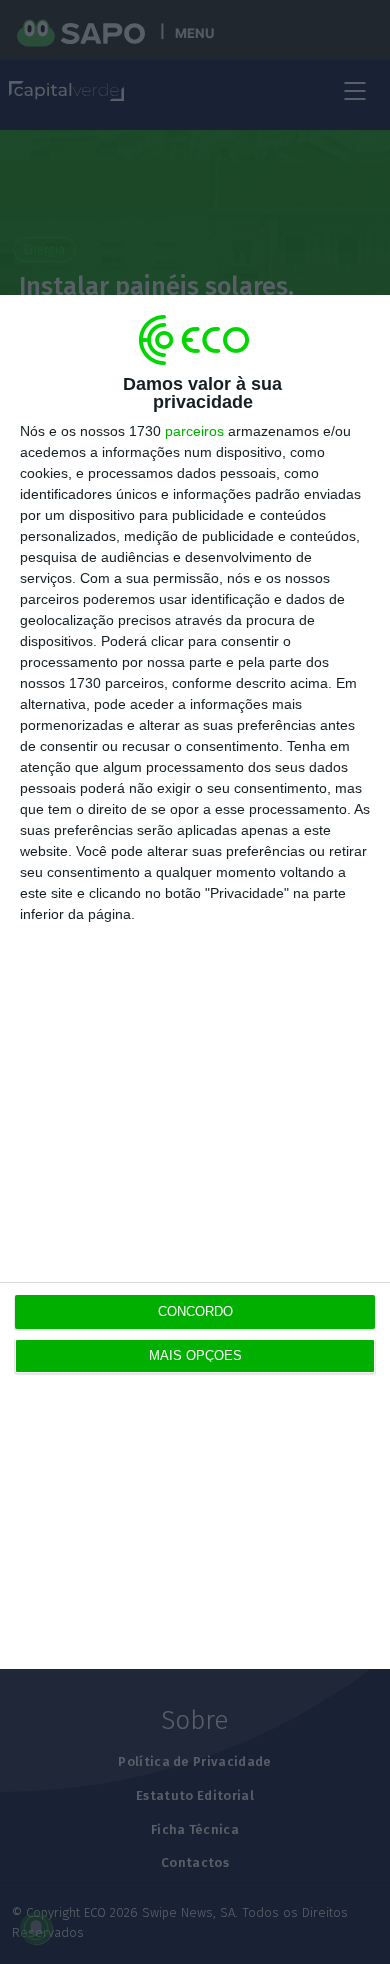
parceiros (194, 431)
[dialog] (195, 982)
